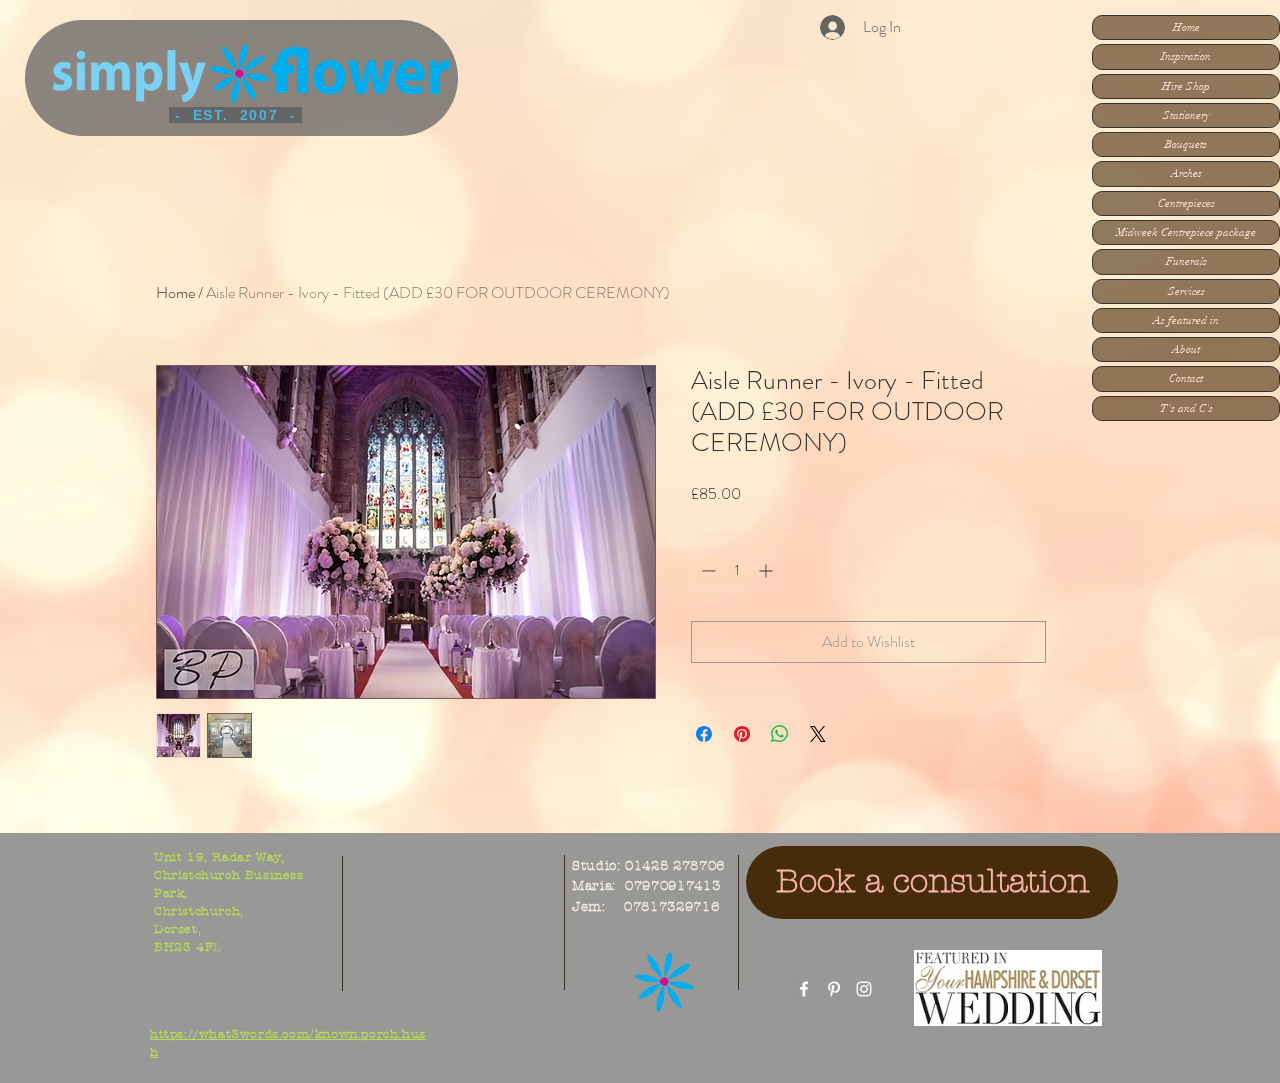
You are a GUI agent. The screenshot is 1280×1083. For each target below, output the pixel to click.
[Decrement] (706, 570)
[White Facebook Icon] (804, 989)
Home (1186, 27)
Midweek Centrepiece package (1186, 232)
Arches (1186, 173)
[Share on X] (818, 734)
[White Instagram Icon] (864, 989)
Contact (1186, 378)
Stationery (1186, 115)
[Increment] (767, 570)
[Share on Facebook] (704, 734)
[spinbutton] (737, 570)
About (1186, 349)
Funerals (1186, 261)
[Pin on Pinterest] (742, 734)
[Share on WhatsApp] (780, 734)
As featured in (1186, 320)
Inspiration (1186, 56)
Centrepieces (1186, 203)
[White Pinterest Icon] (834, 989)
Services (1186, 291)
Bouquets (1186, 144)
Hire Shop (1186, 86)
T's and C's (1186, 408)
